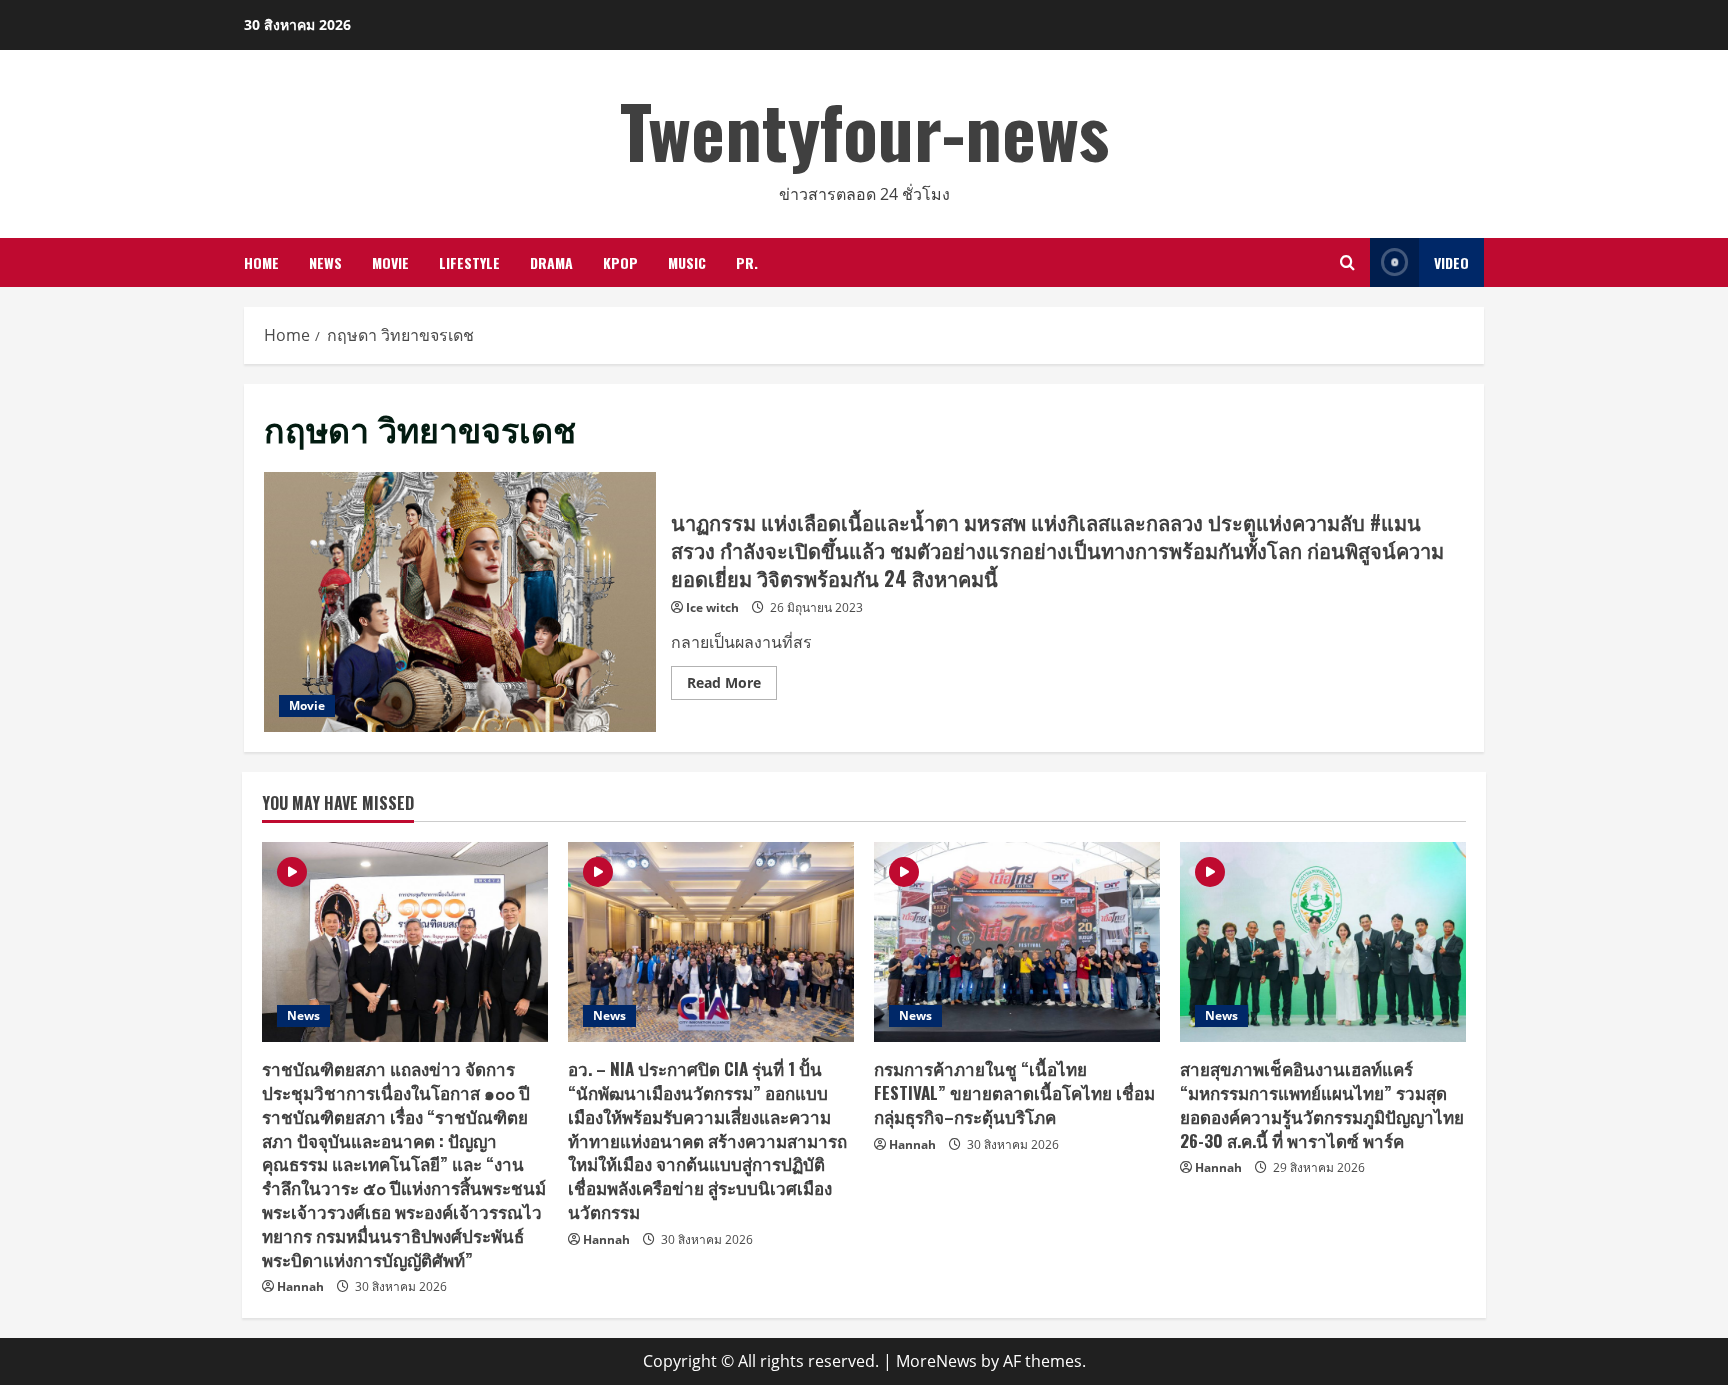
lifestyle (469, 262)
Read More (732, 686)
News (325, 262)
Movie (390, 262)
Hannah (300, 1286)
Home (261, 262)
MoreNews (936, 1361)
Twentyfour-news (864, 129)
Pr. (747, 262)
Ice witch (712, 607)
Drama (551, 262)
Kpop (620, 262)
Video (1451, 262)
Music (687, 262)
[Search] (1347, 262)
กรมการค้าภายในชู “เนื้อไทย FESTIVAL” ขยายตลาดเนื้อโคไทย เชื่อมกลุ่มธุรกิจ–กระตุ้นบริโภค (1014, 1092)
